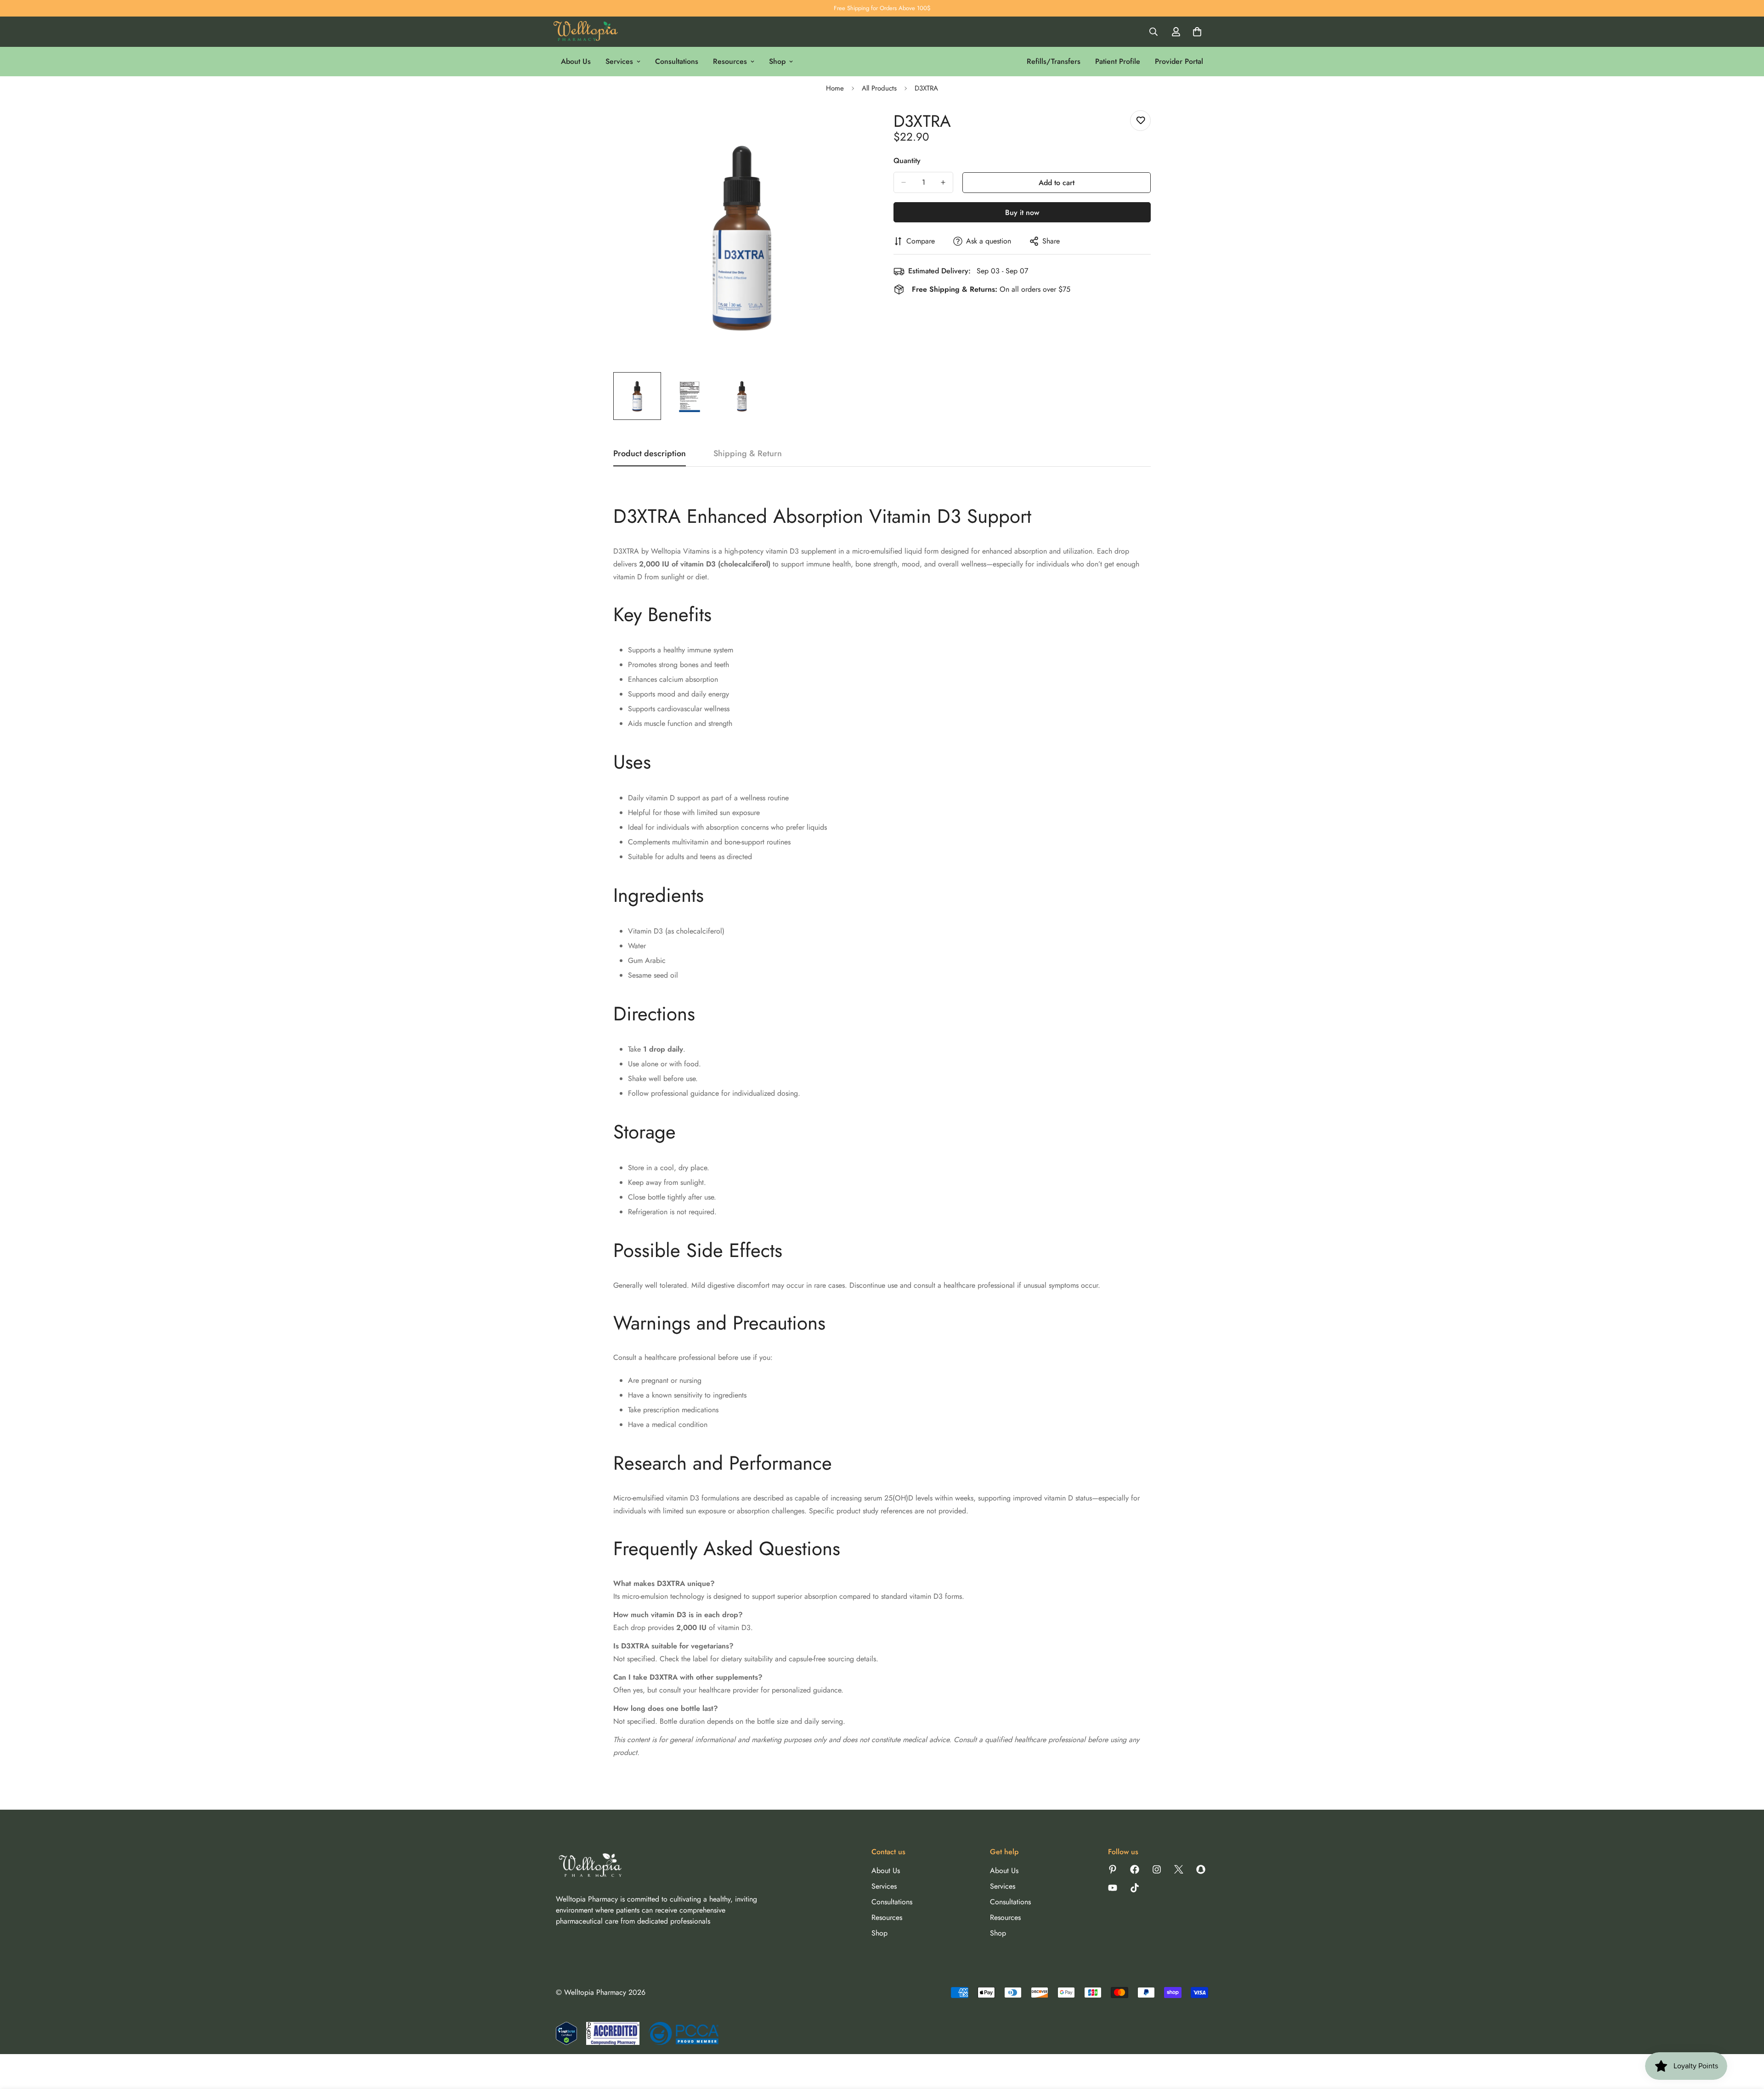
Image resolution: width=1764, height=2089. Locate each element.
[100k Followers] (1157, 1869)
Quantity (907, 161)
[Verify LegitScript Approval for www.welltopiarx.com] (566, 2033)
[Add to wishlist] (1140, 121)
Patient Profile (1118, 61)
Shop (777, 61)
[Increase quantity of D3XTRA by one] (943, 182)
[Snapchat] (1201, 1869)
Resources (730, 61)
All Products (879, 88)
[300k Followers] (1135, 1869)
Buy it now (1022, 212)
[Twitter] (1179, 1869)
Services (619, 61)
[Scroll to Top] (1746, 2039)
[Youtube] (1113, 1888)
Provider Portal (1179, 61)
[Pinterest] (1113, 1869)
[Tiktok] (1135, 1888)
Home (835, 88)
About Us (576, 61)
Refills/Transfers (1054, 61)
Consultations (677, 61)
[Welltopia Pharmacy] (586, 32)
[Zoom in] (851, 127)
